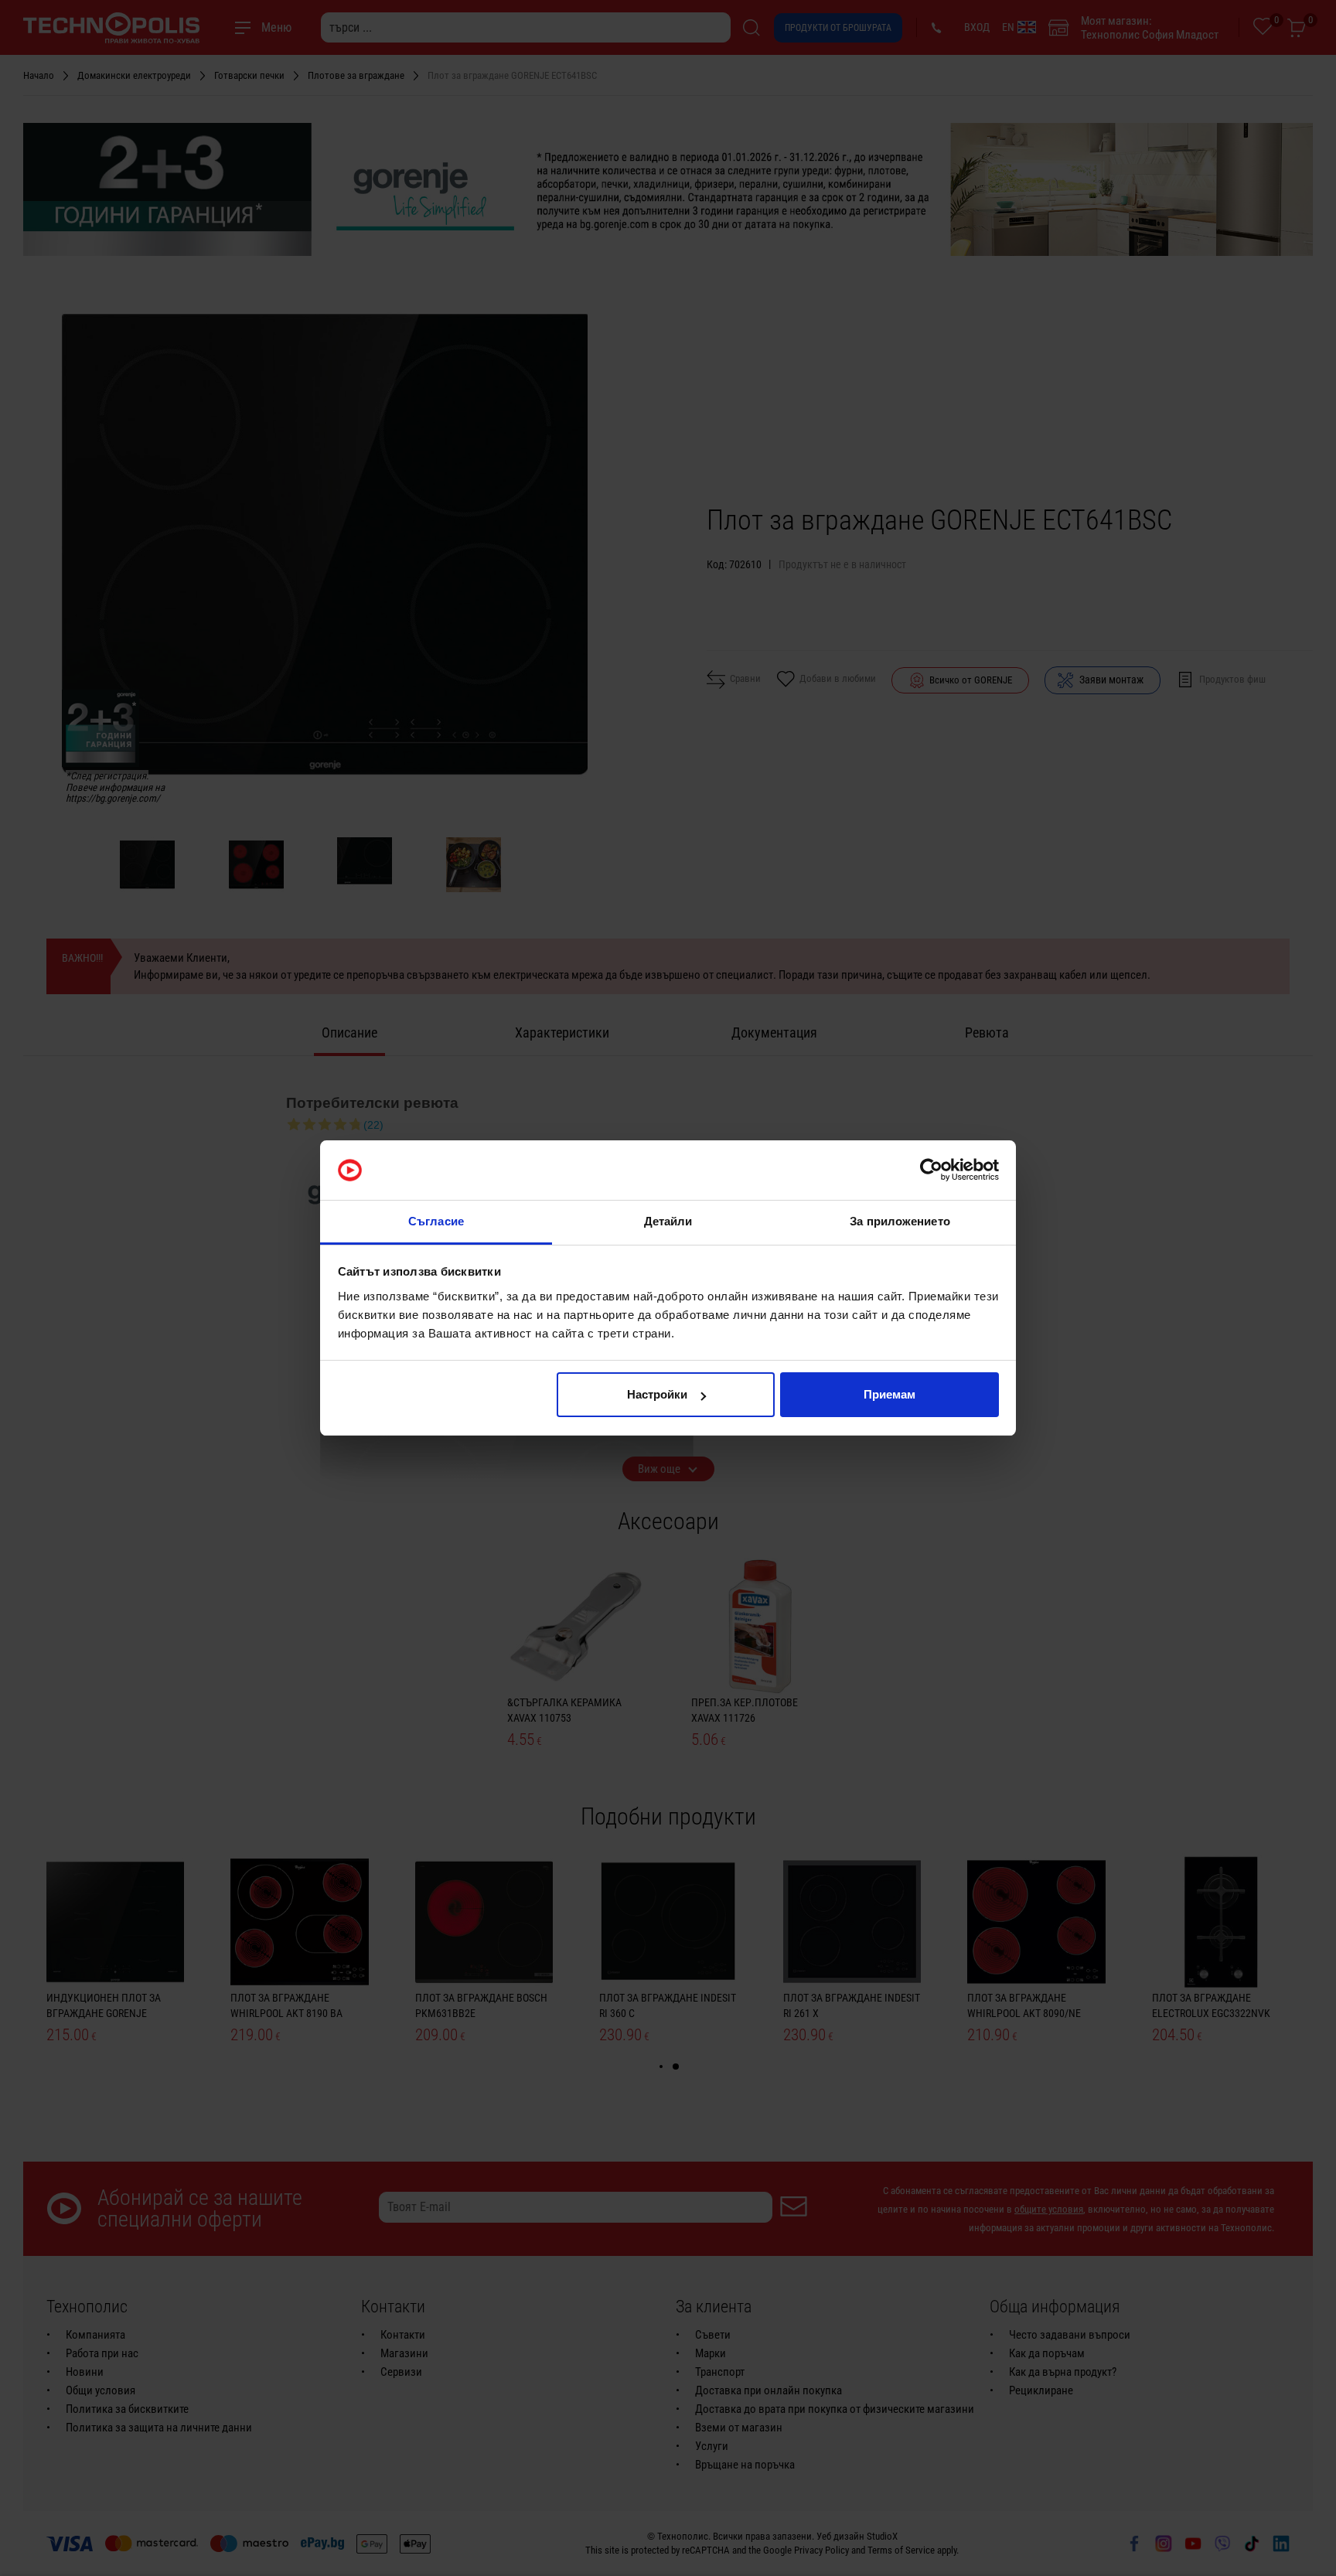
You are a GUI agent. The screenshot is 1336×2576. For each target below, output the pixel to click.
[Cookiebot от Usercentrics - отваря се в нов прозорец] (931, 1170)
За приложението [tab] (900, 1221)
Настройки (657, 1394)
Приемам (890, 1394)
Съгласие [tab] (436, 1221)
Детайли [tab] (668, 1221)
